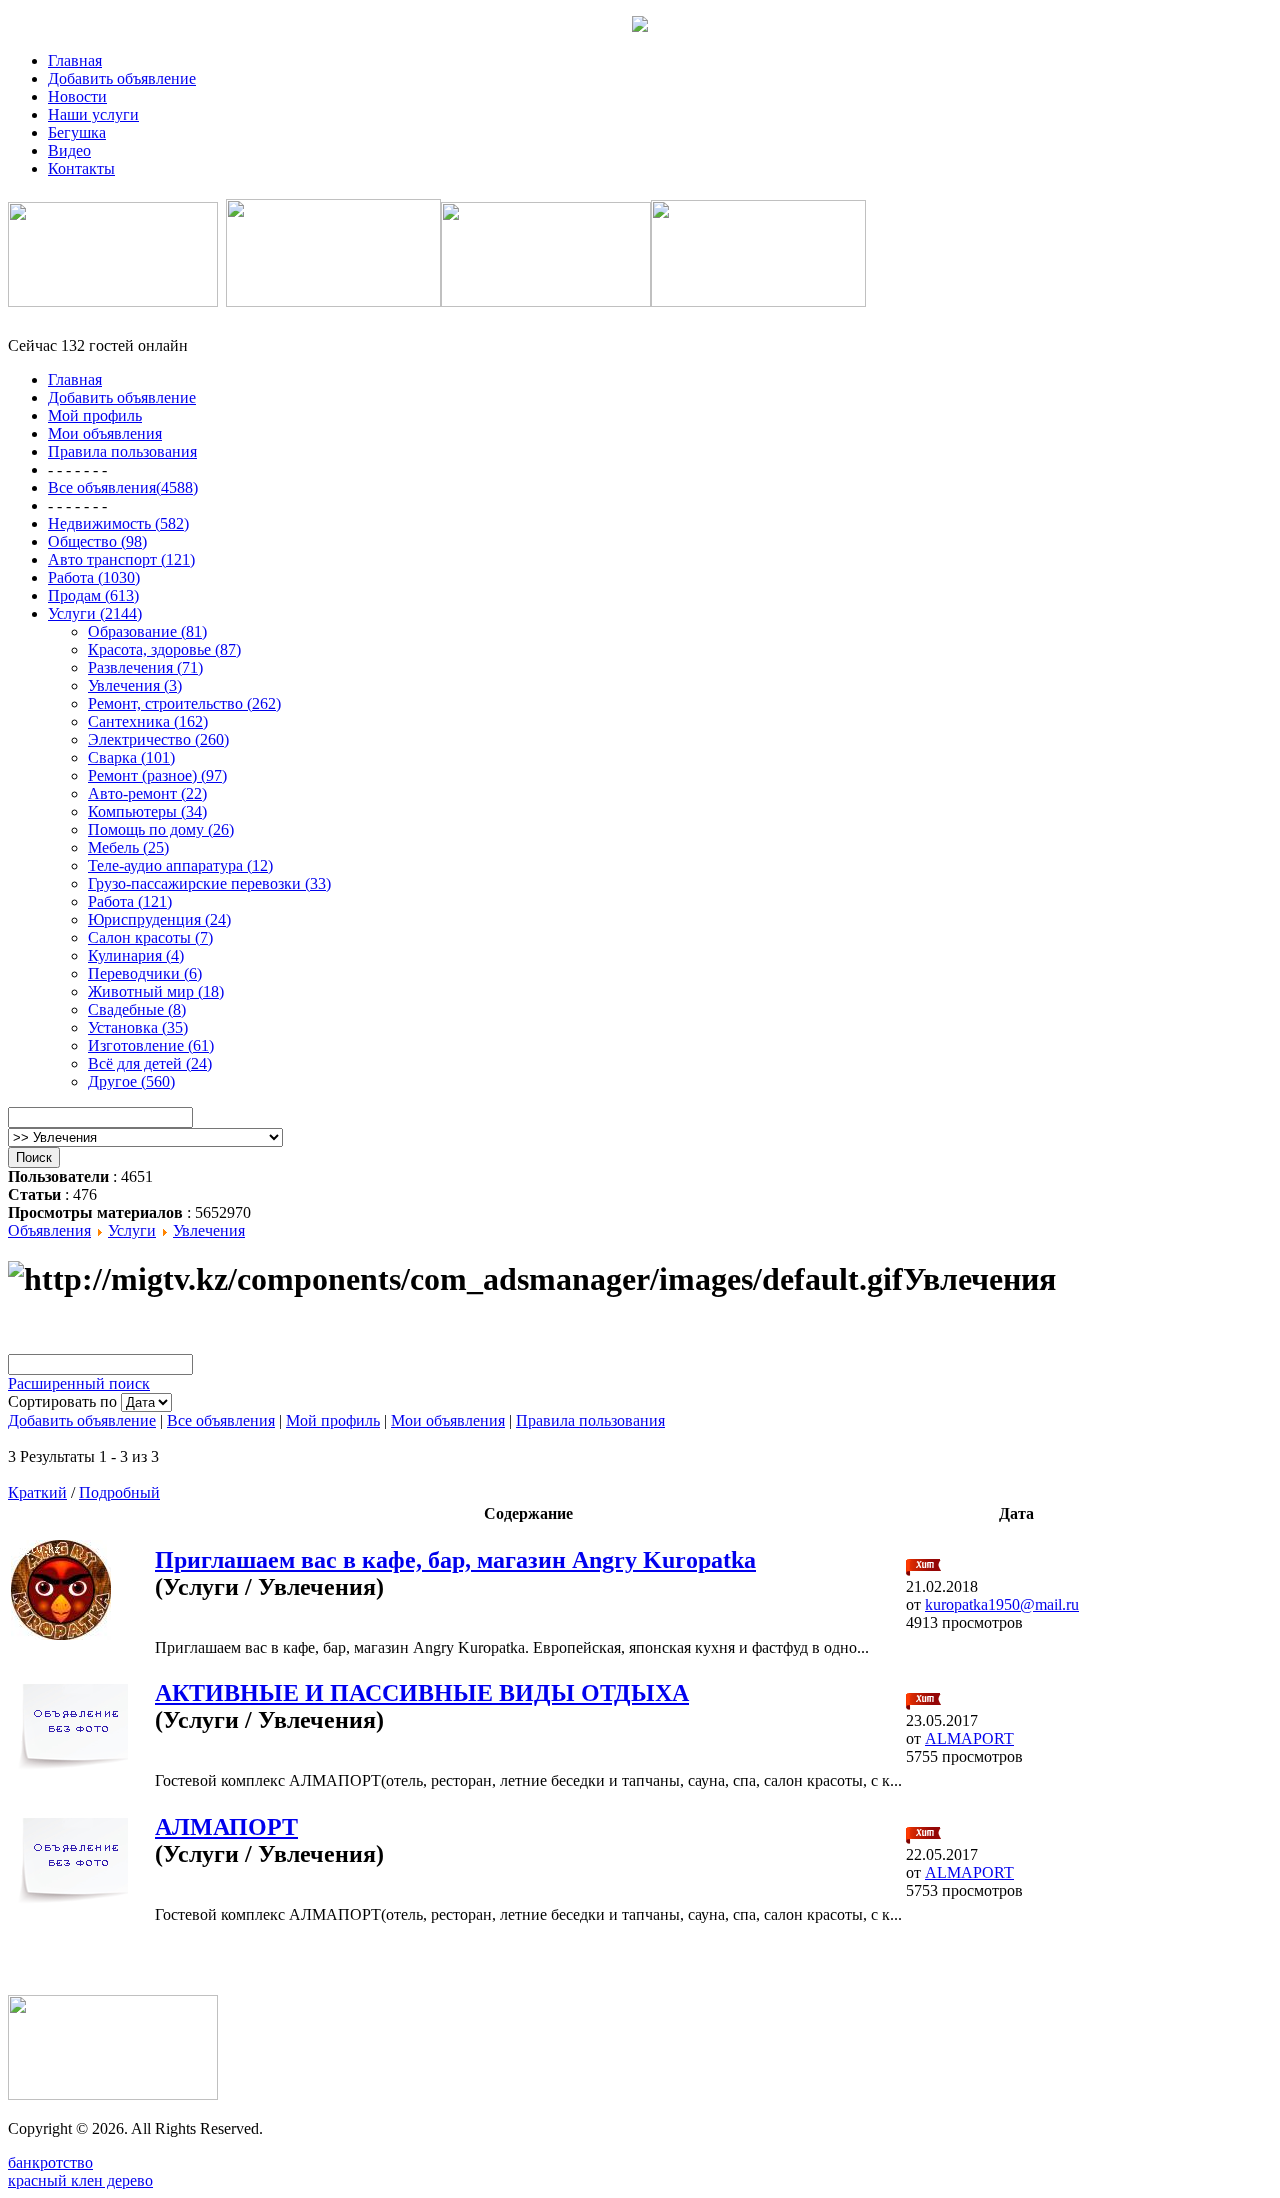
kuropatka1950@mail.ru (1002, 1604)
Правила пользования (590, 1420)
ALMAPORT (969, 1738)
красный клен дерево (80, 2180)
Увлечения (209, 1230)
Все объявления (221, 1420)
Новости (77, 96)
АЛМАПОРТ (226, 1827)
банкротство (50, 2162)
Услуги (132, 1230)
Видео (69, 150)
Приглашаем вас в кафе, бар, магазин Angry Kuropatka (455, 1560)
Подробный (119, 1492)
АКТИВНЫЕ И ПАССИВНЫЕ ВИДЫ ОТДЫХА (422, 1693)
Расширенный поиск (79, 1383)
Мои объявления (448, 1420)
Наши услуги (93, 114)
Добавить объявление (122, 78)
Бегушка (77, 132)
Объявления (49, 1230)
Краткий (37, 1492)
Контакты (81, 168)
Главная (75, 60)
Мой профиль (333, 1420)
